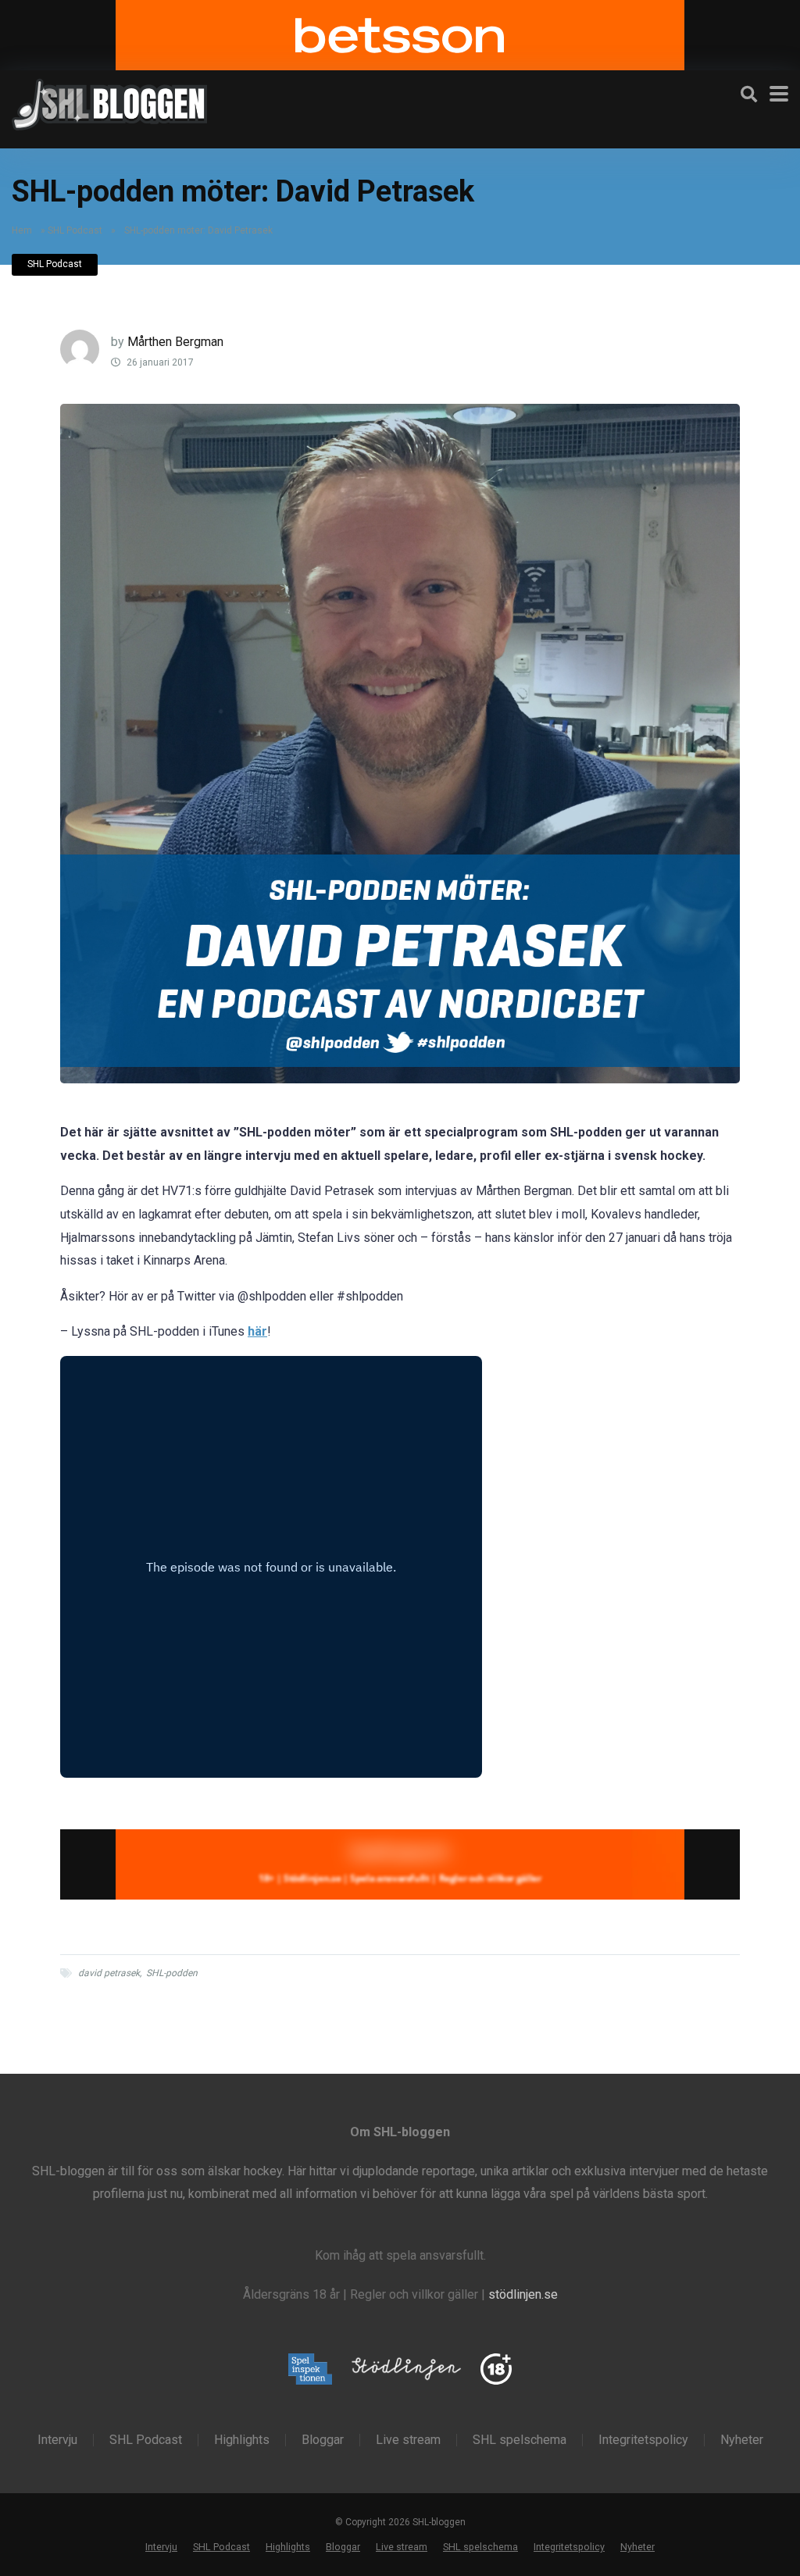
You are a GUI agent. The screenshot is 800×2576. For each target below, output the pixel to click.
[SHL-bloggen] (109, 102)
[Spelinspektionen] (311, 2370)
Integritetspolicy (643, 2440)
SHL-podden (172, 1973)
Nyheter (742, 2440)
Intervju (57, 2440)
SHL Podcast (75, 230)
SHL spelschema (520, 2440)
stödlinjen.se (523, 2294)
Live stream (408, 2440)
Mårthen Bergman (175, 342)
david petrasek (109, 1973)
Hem (22, 230)
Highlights (242, 2440)
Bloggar (323, 2440)
